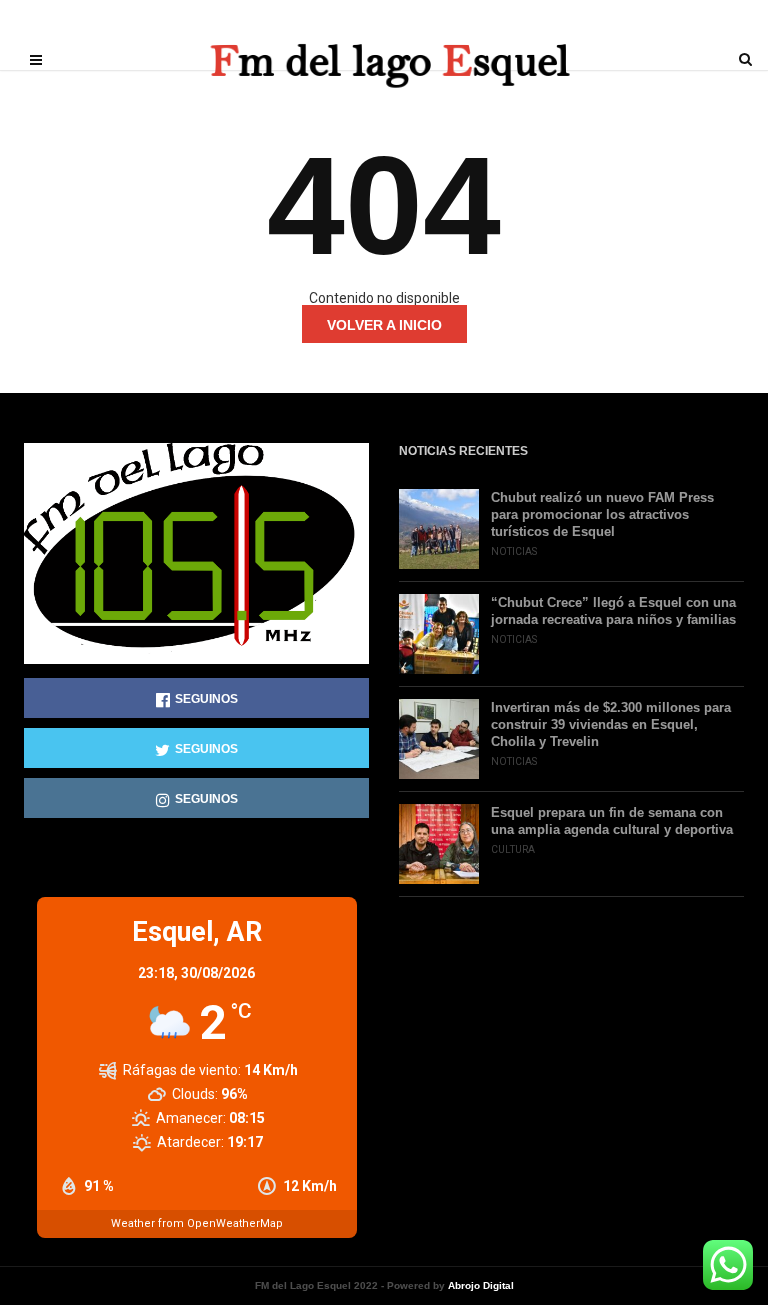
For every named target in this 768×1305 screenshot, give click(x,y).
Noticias (514, 551)
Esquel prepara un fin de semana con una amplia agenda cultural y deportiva (612, 821)
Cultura (513, 849)
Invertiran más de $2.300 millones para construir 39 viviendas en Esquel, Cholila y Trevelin (611, 724)
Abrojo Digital (481, 1285)
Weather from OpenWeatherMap (197, 1223)
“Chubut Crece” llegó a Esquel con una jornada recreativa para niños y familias (613, 611)
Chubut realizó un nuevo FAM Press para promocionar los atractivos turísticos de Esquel (602, 514)
